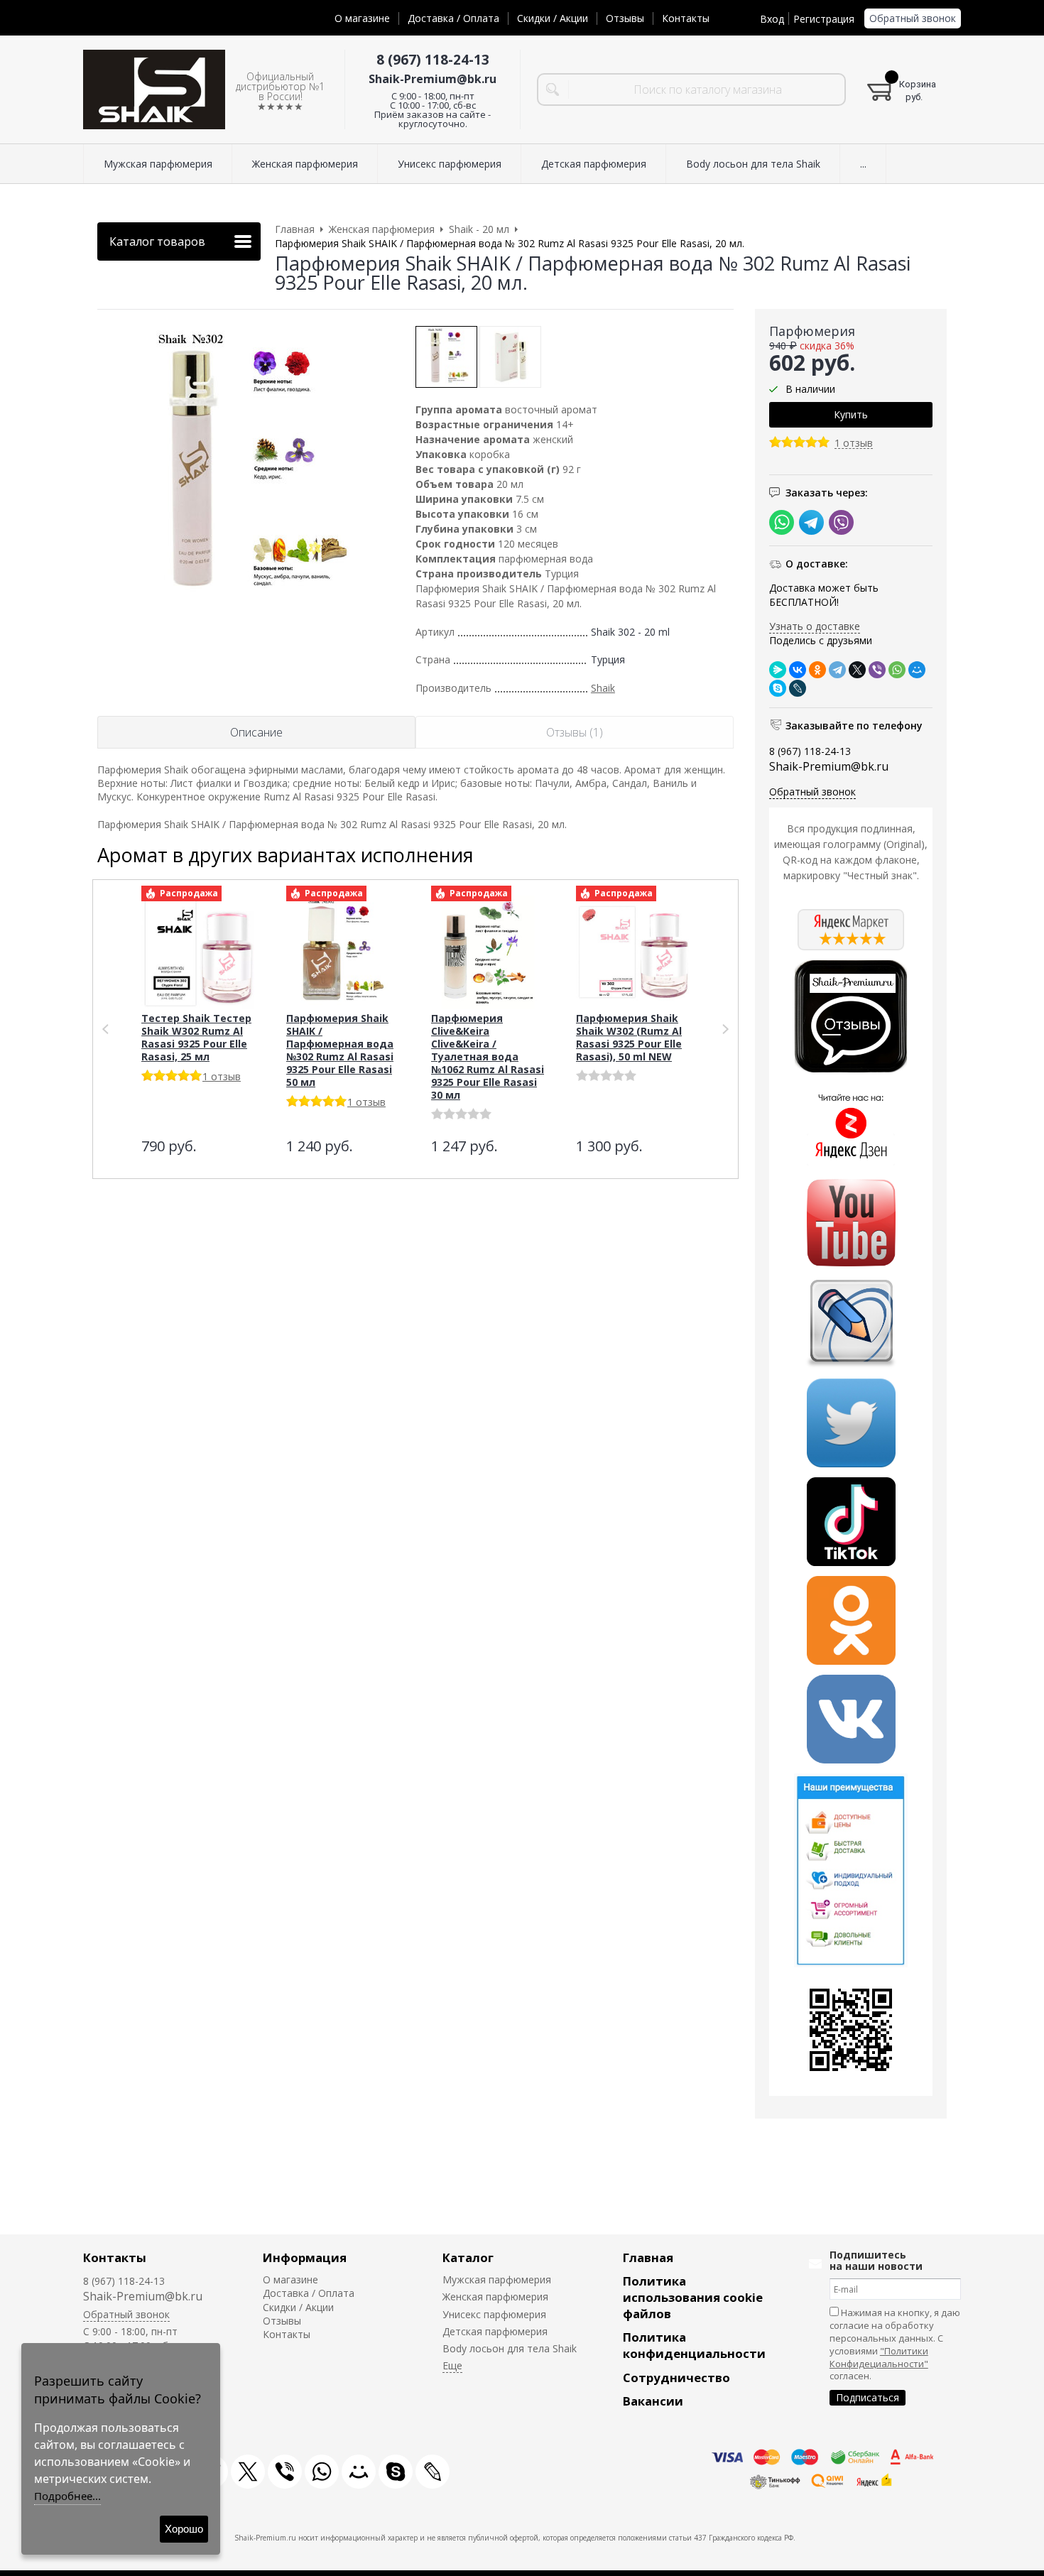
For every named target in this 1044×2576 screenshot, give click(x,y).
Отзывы (625, 18)
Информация (305, 2257)
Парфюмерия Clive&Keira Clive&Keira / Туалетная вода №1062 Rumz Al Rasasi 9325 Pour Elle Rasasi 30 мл (488, 1056)
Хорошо (184, 2529)
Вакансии (653, 2401)
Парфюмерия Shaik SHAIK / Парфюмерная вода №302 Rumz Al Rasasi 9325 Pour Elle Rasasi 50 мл (340, 1050)
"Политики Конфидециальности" (879, 2357)
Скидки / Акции (553, 18)
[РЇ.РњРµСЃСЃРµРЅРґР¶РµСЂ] (778, 670)
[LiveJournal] (798, 688)
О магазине (362, 18)
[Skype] (778, 688)
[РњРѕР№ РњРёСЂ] (917, 670)
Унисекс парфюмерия (494, 2314)
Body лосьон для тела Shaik (510, 2348)
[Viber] (877, 670)
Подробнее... (67, 2496)
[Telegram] (837, 670)
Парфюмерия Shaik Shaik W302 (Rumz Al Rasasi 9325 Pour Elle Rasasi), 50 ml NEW (629, 1037)
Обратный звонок (913, 18)
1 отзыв (854, 444)
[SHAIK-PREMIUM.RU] (154, 90)
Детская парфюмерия (495, 2331)
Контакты (686, 18)
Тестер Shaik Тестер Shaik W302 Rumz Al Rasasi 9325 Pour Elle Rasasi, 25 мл (196, 1037)
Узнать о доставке (815, 626)
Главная (648, 2257)
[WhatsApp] (897, 670)
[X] (857, 670)
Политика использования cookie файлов (693, 2297)
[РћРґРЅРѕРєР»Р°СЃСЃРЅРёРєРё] (817, 670)
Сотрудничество (676, 2377)
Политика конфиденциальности (694, 2345)
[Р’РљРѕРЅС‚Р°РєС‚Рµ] (798, 670)
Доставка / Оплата (453, 18)
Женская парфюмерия (495, 2297)
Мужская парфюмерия (497, 2279)
